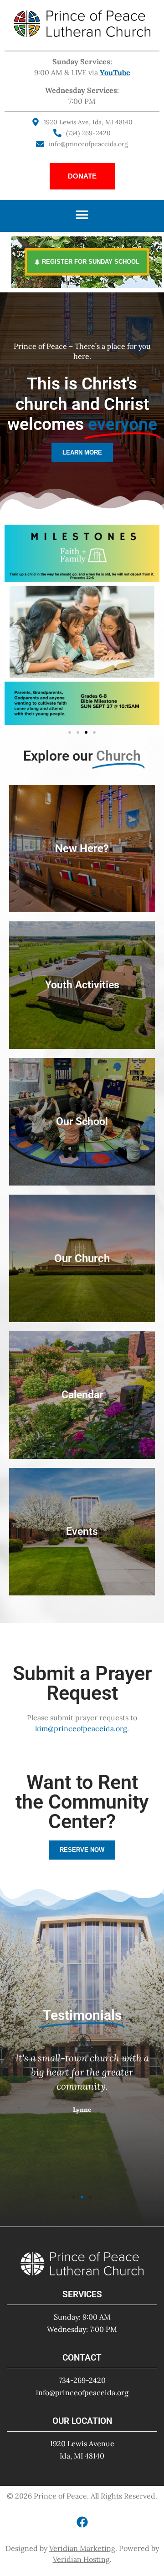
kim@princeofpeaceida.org (81, 1728)
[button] (82, 215)
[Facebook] (82, 2522)
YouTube (115, 72)
